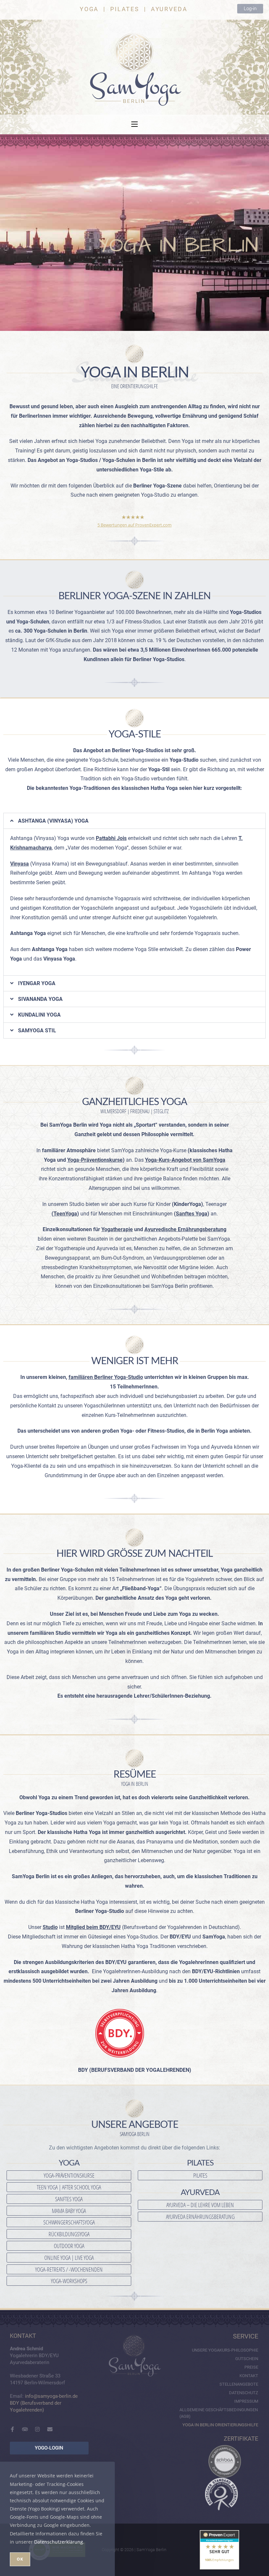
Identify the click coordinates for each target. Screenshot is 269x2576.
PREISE (251, 2367)
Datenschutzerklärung (59, 2542)
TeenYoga (65, 1214)
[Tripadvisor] (25, 2429)
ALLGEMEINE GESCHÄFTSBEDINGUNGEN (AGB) (219, 2413)
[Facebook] (12, 2429)
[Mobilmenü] (134, 124)
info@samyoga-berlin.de (51, 2396)
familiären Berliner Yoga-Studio (106, 1377)
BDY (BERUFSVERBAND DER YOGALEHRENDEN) (135, 2070)
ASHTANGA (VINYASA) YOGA (53, 821)
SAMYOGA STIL (37, 1030)
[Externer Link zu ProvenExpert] (219, 2550)
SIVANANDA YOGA (40, 999)
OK (20, 2559)
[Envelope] (50, 2429)
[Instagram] (37, 2429)
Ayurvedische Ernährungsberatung (185, 1229)
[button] (134, 821)
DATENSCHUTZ (244, 2393)
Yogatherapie (117, 1229)
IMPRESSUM (246, 2401)
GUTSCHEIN (247, 2359)
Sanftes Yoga (192, 1214)
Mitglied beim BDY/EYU (93, 1927)
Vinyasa (20, 864)
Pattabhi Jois (111, 838)
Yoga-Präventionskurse (95, 1160)
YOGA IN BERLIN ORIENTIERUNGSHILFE (220, 2425)
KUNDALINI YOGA (39, 1015)
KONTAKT (249, 2376)
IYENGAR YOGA (37, 983)
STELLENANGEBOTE (239, 2384)
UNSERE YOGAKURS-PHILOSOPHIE (225, 2350)
